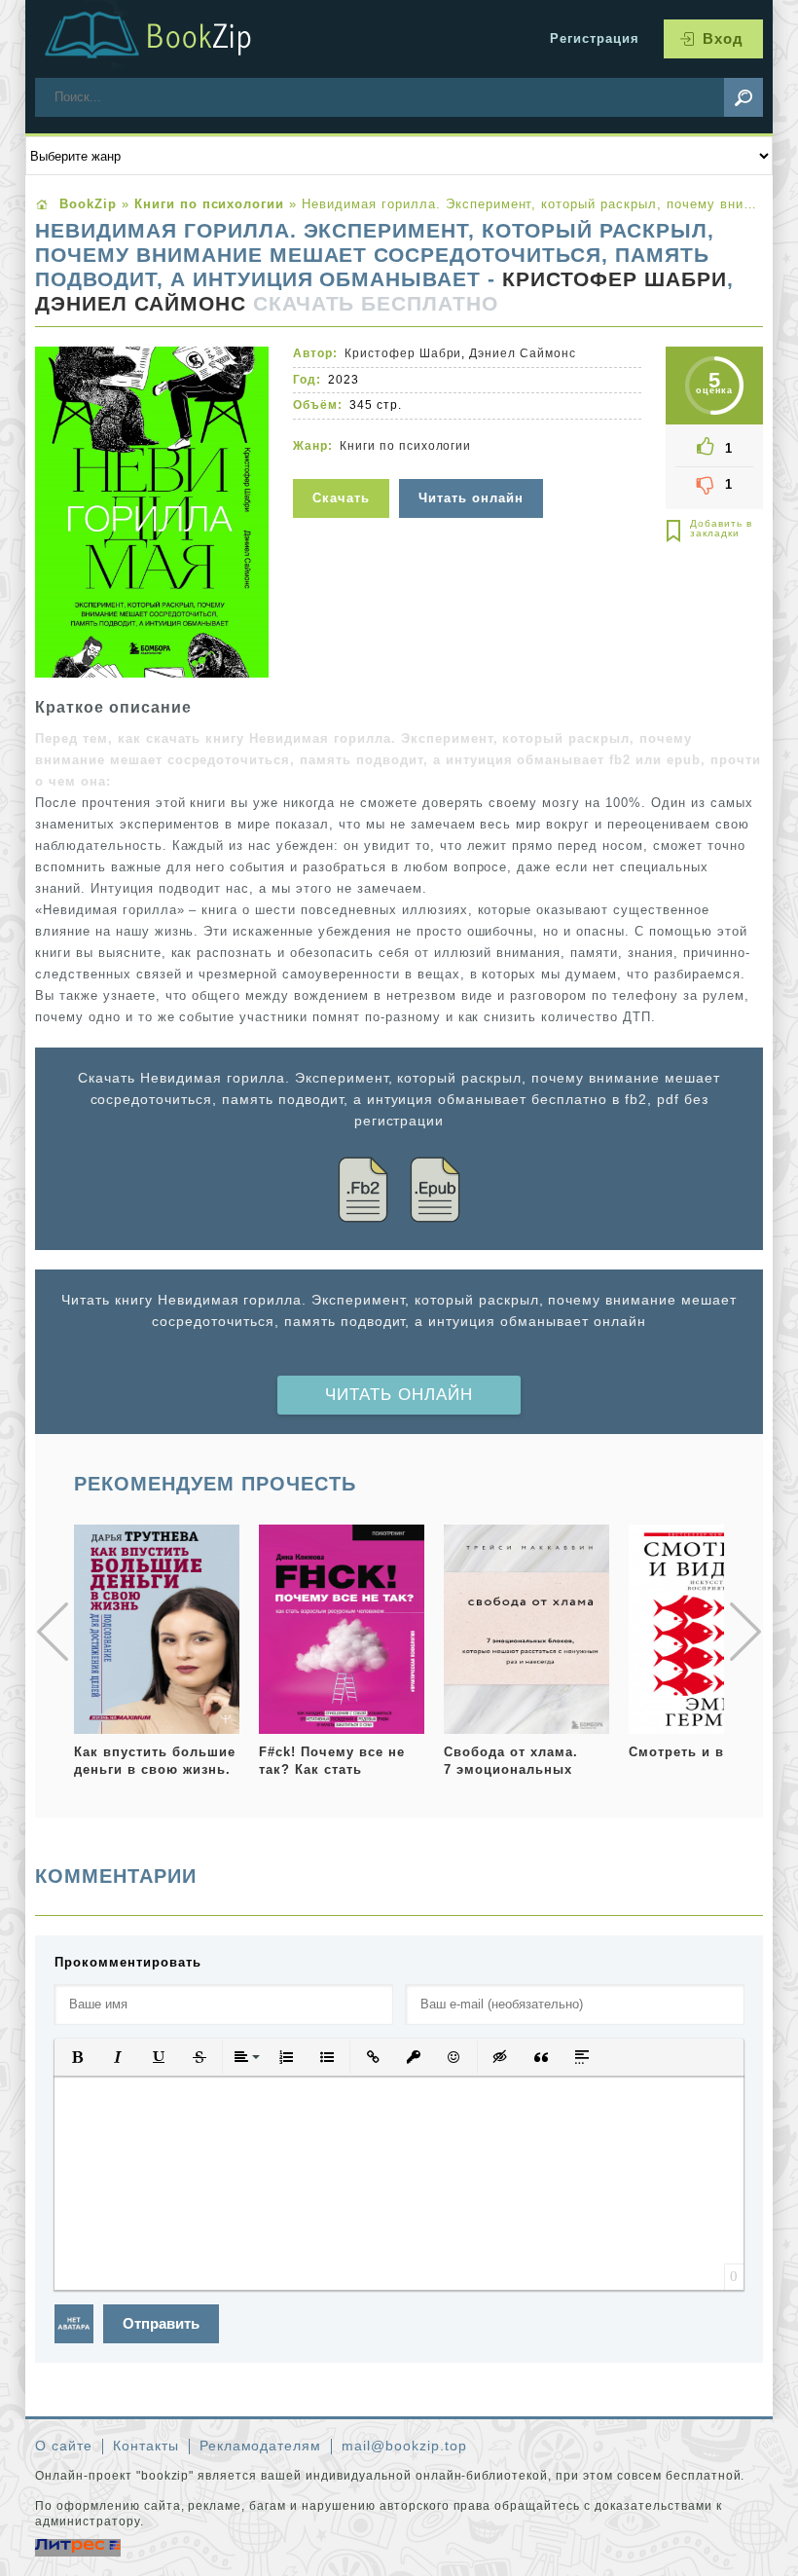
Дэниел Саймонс (141, 304)
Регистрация (595, 38)
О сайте (64, 2446)
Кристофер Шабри (615, 279)
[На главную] (171, 39)
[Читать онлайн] (473, 467)
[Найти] (744, 97)
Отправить (161, 2323)
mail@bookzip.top (404, 2446)
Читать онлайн (399, 1395)
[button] (77, 2057)
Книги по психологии (406, 446)
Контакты (146, 2446)
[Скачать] (344, 467)
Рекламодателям (261, 2446)
